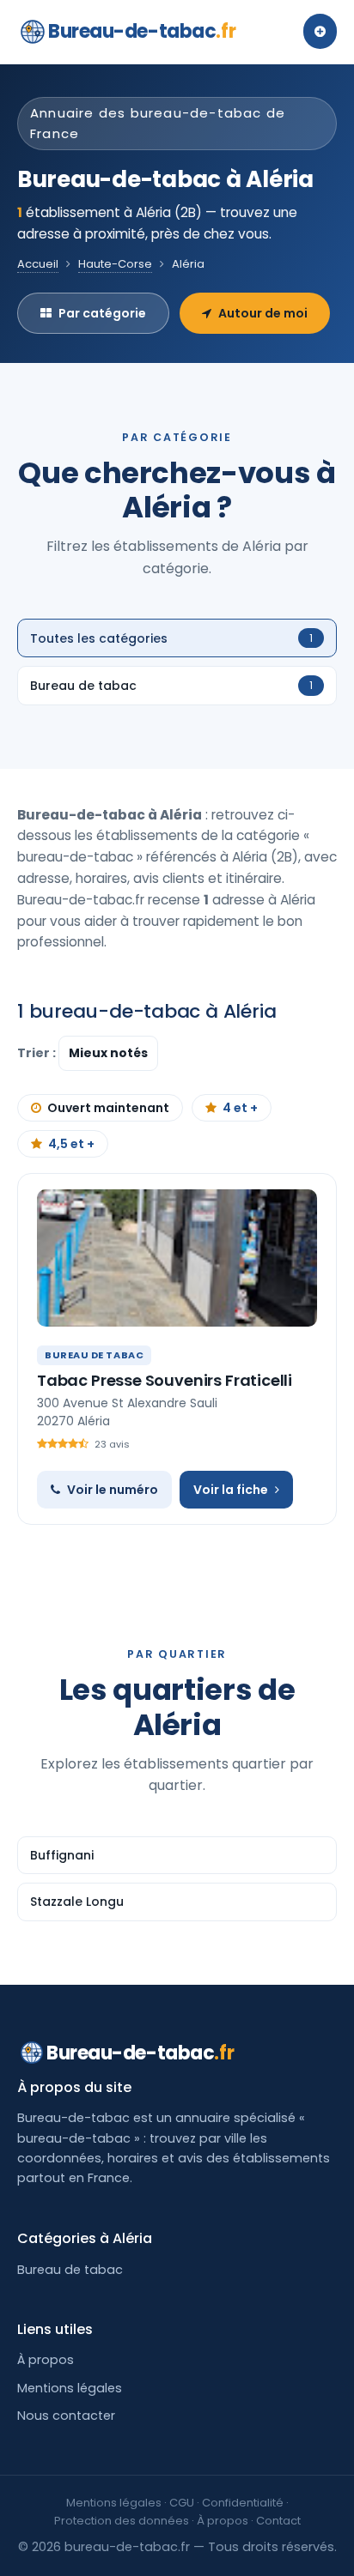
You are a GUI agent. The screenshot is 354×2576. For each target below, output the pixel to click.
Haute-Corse (115, 264)
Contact (278, 2521)
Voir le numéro (113, 1490)
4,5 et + (71, 1144)
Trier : (38, 1053)
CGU (182, 2503)
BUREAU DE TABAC (94, 1355)
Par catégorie (102, 313)
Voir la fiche (231, 1490)
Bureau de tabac (70, 2270)
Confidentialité (243, 2503)
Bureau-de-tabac (142, 31)
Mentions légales (70, 2388)
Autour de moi (263, 313)
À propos (46, 2360)
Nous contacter (66, 2416)
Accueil (38, 264)
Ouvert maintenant (108, 1108)
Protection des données (122, 2521)
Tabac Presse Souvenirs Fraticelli (165, 1380)
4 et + (240, 1108)
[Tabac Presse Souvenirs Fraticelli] (177, 1258)
